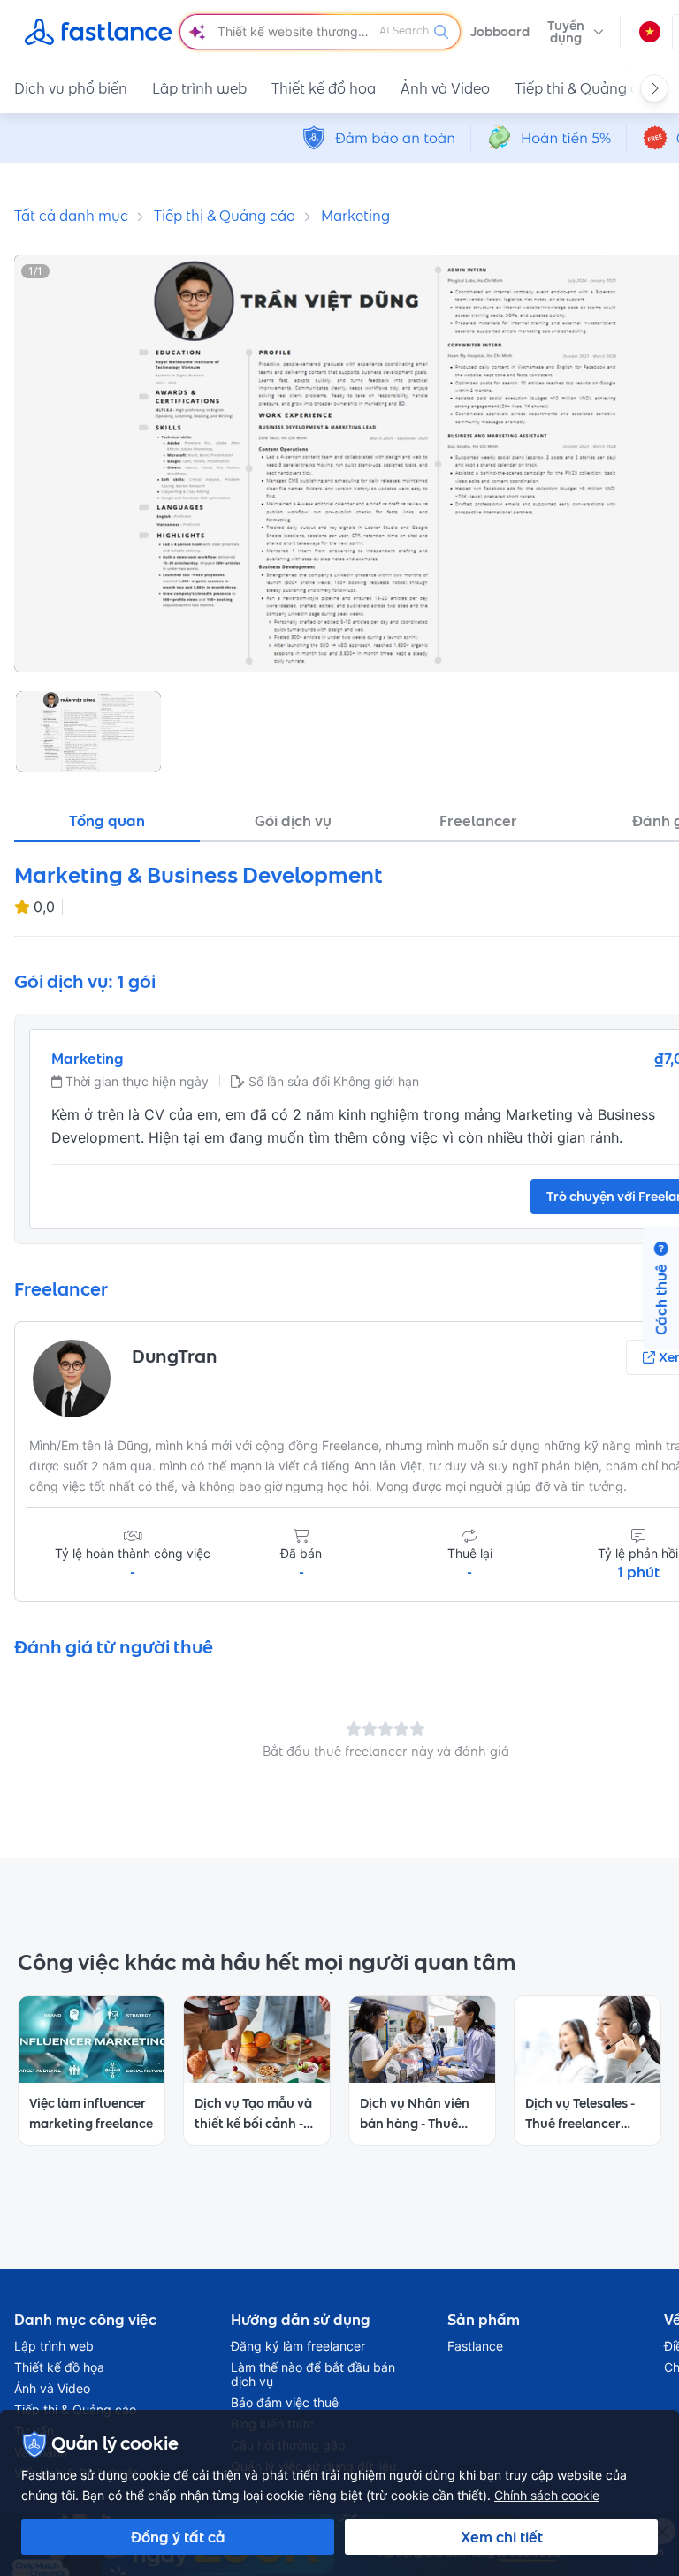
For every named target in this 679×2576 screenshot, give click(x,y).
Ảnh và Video (445, 88)
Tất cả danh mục (71, 216)
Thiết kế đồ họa (324, 88)
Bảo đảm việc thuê (285, 2403)
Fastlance (475, 2346)
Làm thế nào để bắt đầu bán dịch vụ (313, 2375)
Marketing (355, 216)
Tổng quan (107, 821)
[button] (576, 32)
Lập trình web (199, 88)
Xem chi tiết (502, 2537)
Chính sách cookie (547, 2495)
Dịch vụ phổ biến (71, 88)
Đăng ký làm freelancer (298, 2346)
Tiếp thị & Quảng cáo (585, 88)
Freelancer (478, 821)
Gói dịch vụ (293, 821)
